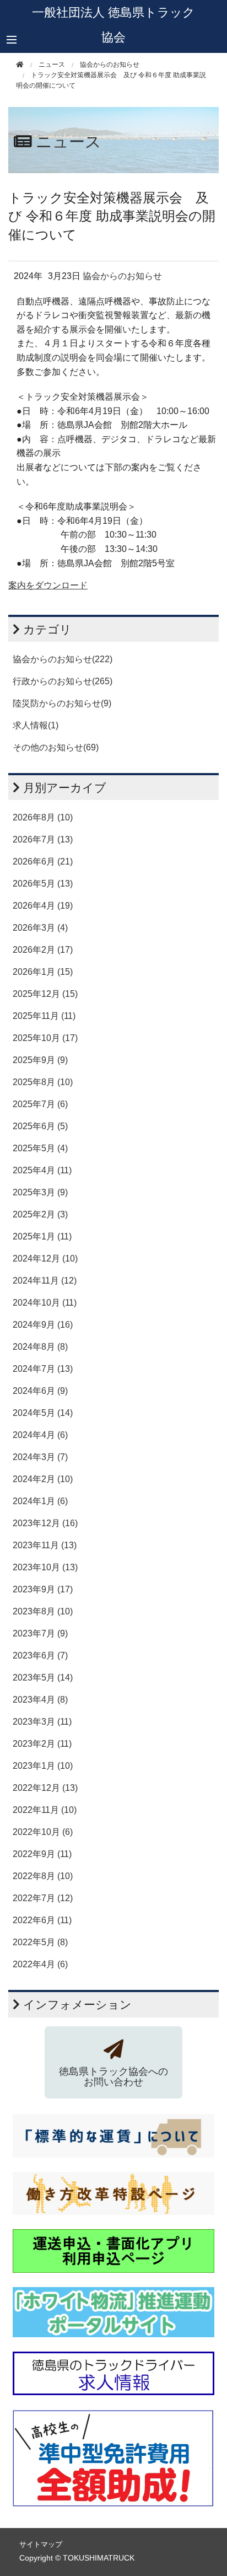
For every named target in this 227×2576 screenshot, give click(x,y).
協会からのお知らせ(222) (63, 659)
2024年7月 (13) (43, 1369)
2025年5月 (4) (40, 1148)
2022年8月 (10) (43, 1876)
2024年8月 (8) (40, 1347)
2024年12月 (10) (45, 1259)
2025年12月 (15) (45, 994)
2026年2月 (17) (43, 950)
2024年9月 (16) (43, 1325)
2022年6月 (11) (42, 1920)
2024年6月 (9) (40, 1391)
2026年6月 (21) (43, 862)
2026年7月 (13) (43, 839)
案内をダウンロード (48, 585)
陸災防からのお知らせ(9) (62, 703)
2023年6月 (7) (40, 1655)
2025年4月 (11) (42, 1170)
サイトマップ (41, 2544)
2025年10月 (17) (45, 1038)
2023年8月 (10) (43, 1611)
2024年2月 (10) (43, 1479)
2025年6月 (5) (40, 1126)
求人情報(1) (36, 725)
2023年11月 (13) (45, 1545)
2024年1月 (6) (40, 1501)
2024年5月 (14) (43, 1413)
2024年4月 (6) (40, 1435)
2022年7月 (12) (43, 1898)
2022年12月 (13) (45, 1788)
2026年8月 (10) (43, 817)
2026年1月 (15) (43, 972)
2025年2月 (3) (40, 1214)
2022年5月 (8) (40, 1942)
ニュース (52, 65)
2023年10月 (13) (45, 1567)
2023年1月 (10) (43, 1766)
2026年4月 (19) (43, 906)
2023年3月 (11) (42, 1722)
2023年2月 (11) (42, 1744)
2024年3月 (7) (40, 1457)
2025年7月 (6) (40, 1104)
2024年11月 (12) (45, 1281)
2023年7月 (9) (40, 1633)
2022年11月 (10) (45, 1810)
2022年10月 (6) (43, 1832)
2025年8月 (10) (43, 1082)
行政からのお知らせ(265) (63, 681)
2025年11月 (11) (44, 1016)
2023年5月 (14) (43, 1678)
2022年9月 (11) (42, 1854)
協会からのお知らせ (110, 65)
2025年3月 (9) (40, 1192)
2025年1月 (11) (42, 1236)
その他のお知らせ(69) (56, 747)
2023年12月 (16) (45, 1523)
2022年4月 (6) (40, 1964)
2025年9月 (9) (40, 1060)
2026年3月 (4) (40, 928)
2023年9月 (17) (43, 1589)
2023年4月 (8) (40, 1700)
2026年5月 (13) (43, 884)
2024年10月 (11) (45, 1303)
